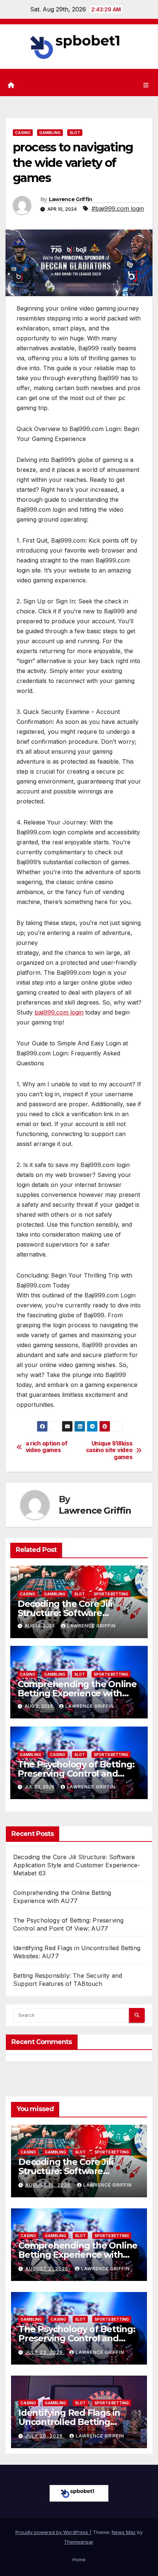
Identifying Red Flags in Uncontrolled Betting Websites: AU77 (69, 2422)
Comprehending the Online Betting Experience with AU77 (77, 1693)
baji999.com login (59, 1012)
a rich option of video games (47, 1447)
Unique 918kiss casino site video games (109, 1450)
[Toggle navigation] (146, 85)
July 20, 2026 (45, 2436)
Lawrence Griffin (71, 199)
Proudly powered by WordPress (53, 2532)
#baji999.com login (118, 208)
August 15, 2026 (49, 2185)
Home (79, 2559)
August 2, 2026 (48, 2269)
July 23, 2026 (45, 2352)
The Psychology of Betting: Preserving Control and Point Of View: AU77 (76, 1774)
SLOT (75, 133)
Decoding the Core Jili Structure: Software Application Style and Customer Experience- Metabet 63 (77, 1865)
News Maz (124, 2532)
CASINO (23, 133)
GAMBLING (50, 133)
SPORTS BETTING (111, 1594)
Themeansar (78, 2542)
